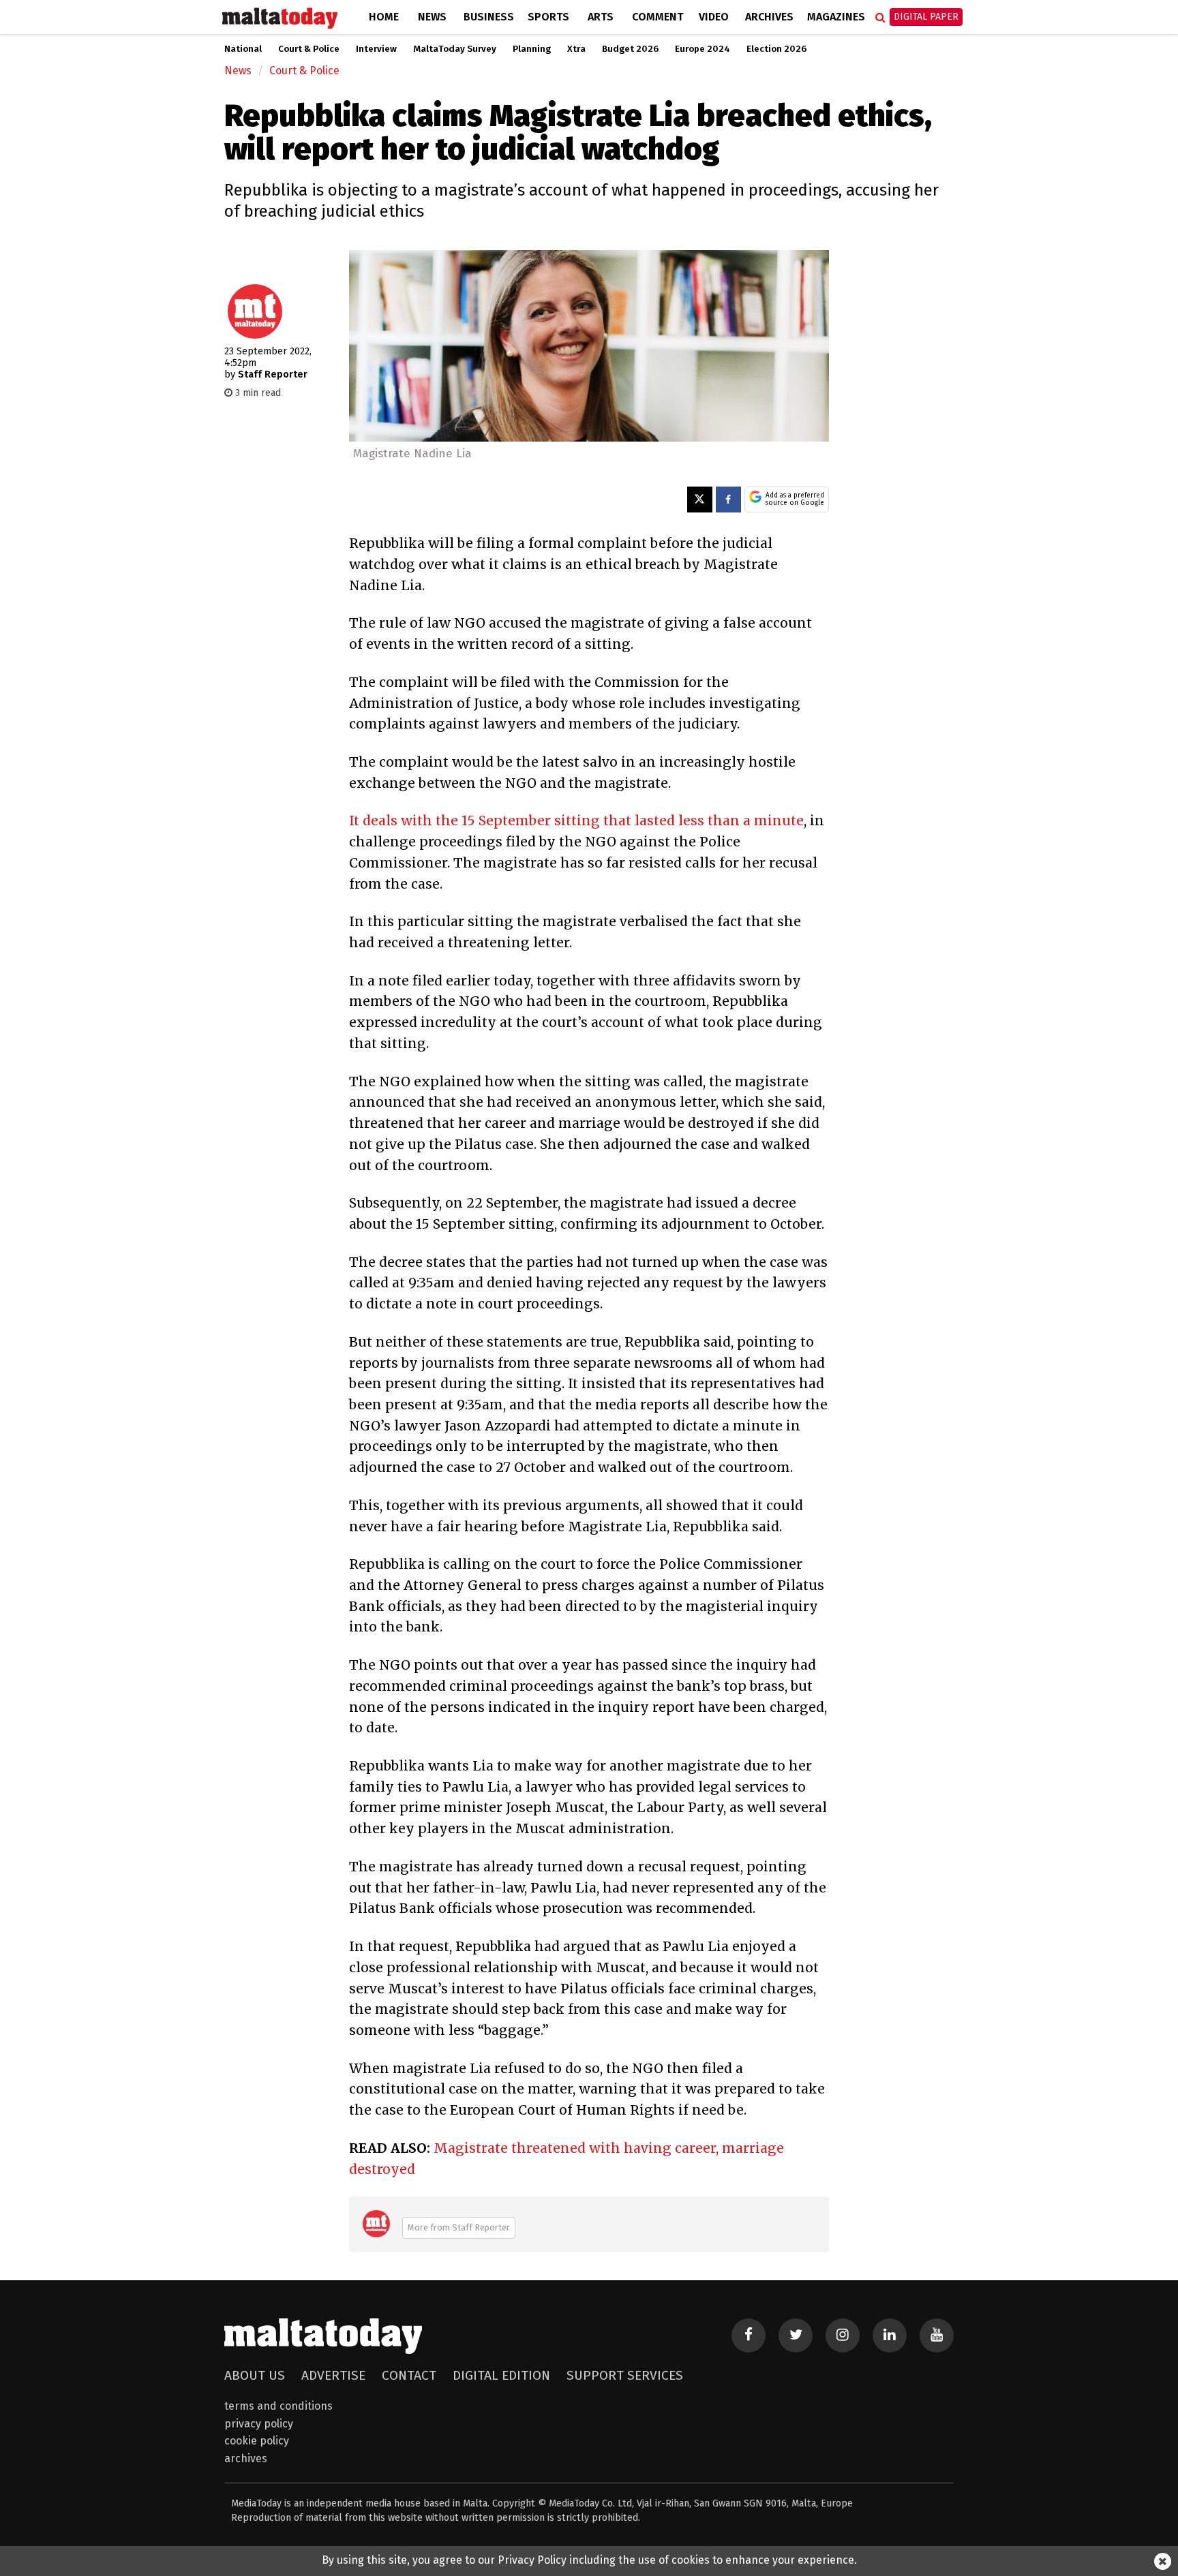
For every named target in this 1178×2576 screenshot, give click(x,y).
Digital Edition (501, 2375)
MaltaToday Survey (455, 49)
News (432, 17)
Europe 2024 (703, 49)
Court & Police (309, 49)
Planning (532, 49)
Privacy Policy (259, 2424)
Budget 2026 (630, 49)
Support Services (625, 2375)
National (243, 49)
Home (384, 17)
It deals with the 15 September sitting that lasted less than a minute (576, 821)
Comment (658, 17)
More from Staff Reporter (459, 2227)
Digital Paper (926, 17)
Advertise (333, 2375)
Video (714, 17)
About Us (255, 2375)
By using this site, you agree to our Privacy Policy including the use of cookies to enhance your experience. (589, 2560)
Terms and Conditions (278, 2406)
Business (489, 17)
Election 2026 (776, 49)
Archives (769, 17)
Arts (601, 17)
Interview (376, 49)
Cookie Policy (257, 2441)
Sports (548, 17)
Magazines (836, 17)
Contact (409, 2375)
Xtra (576, 49)
